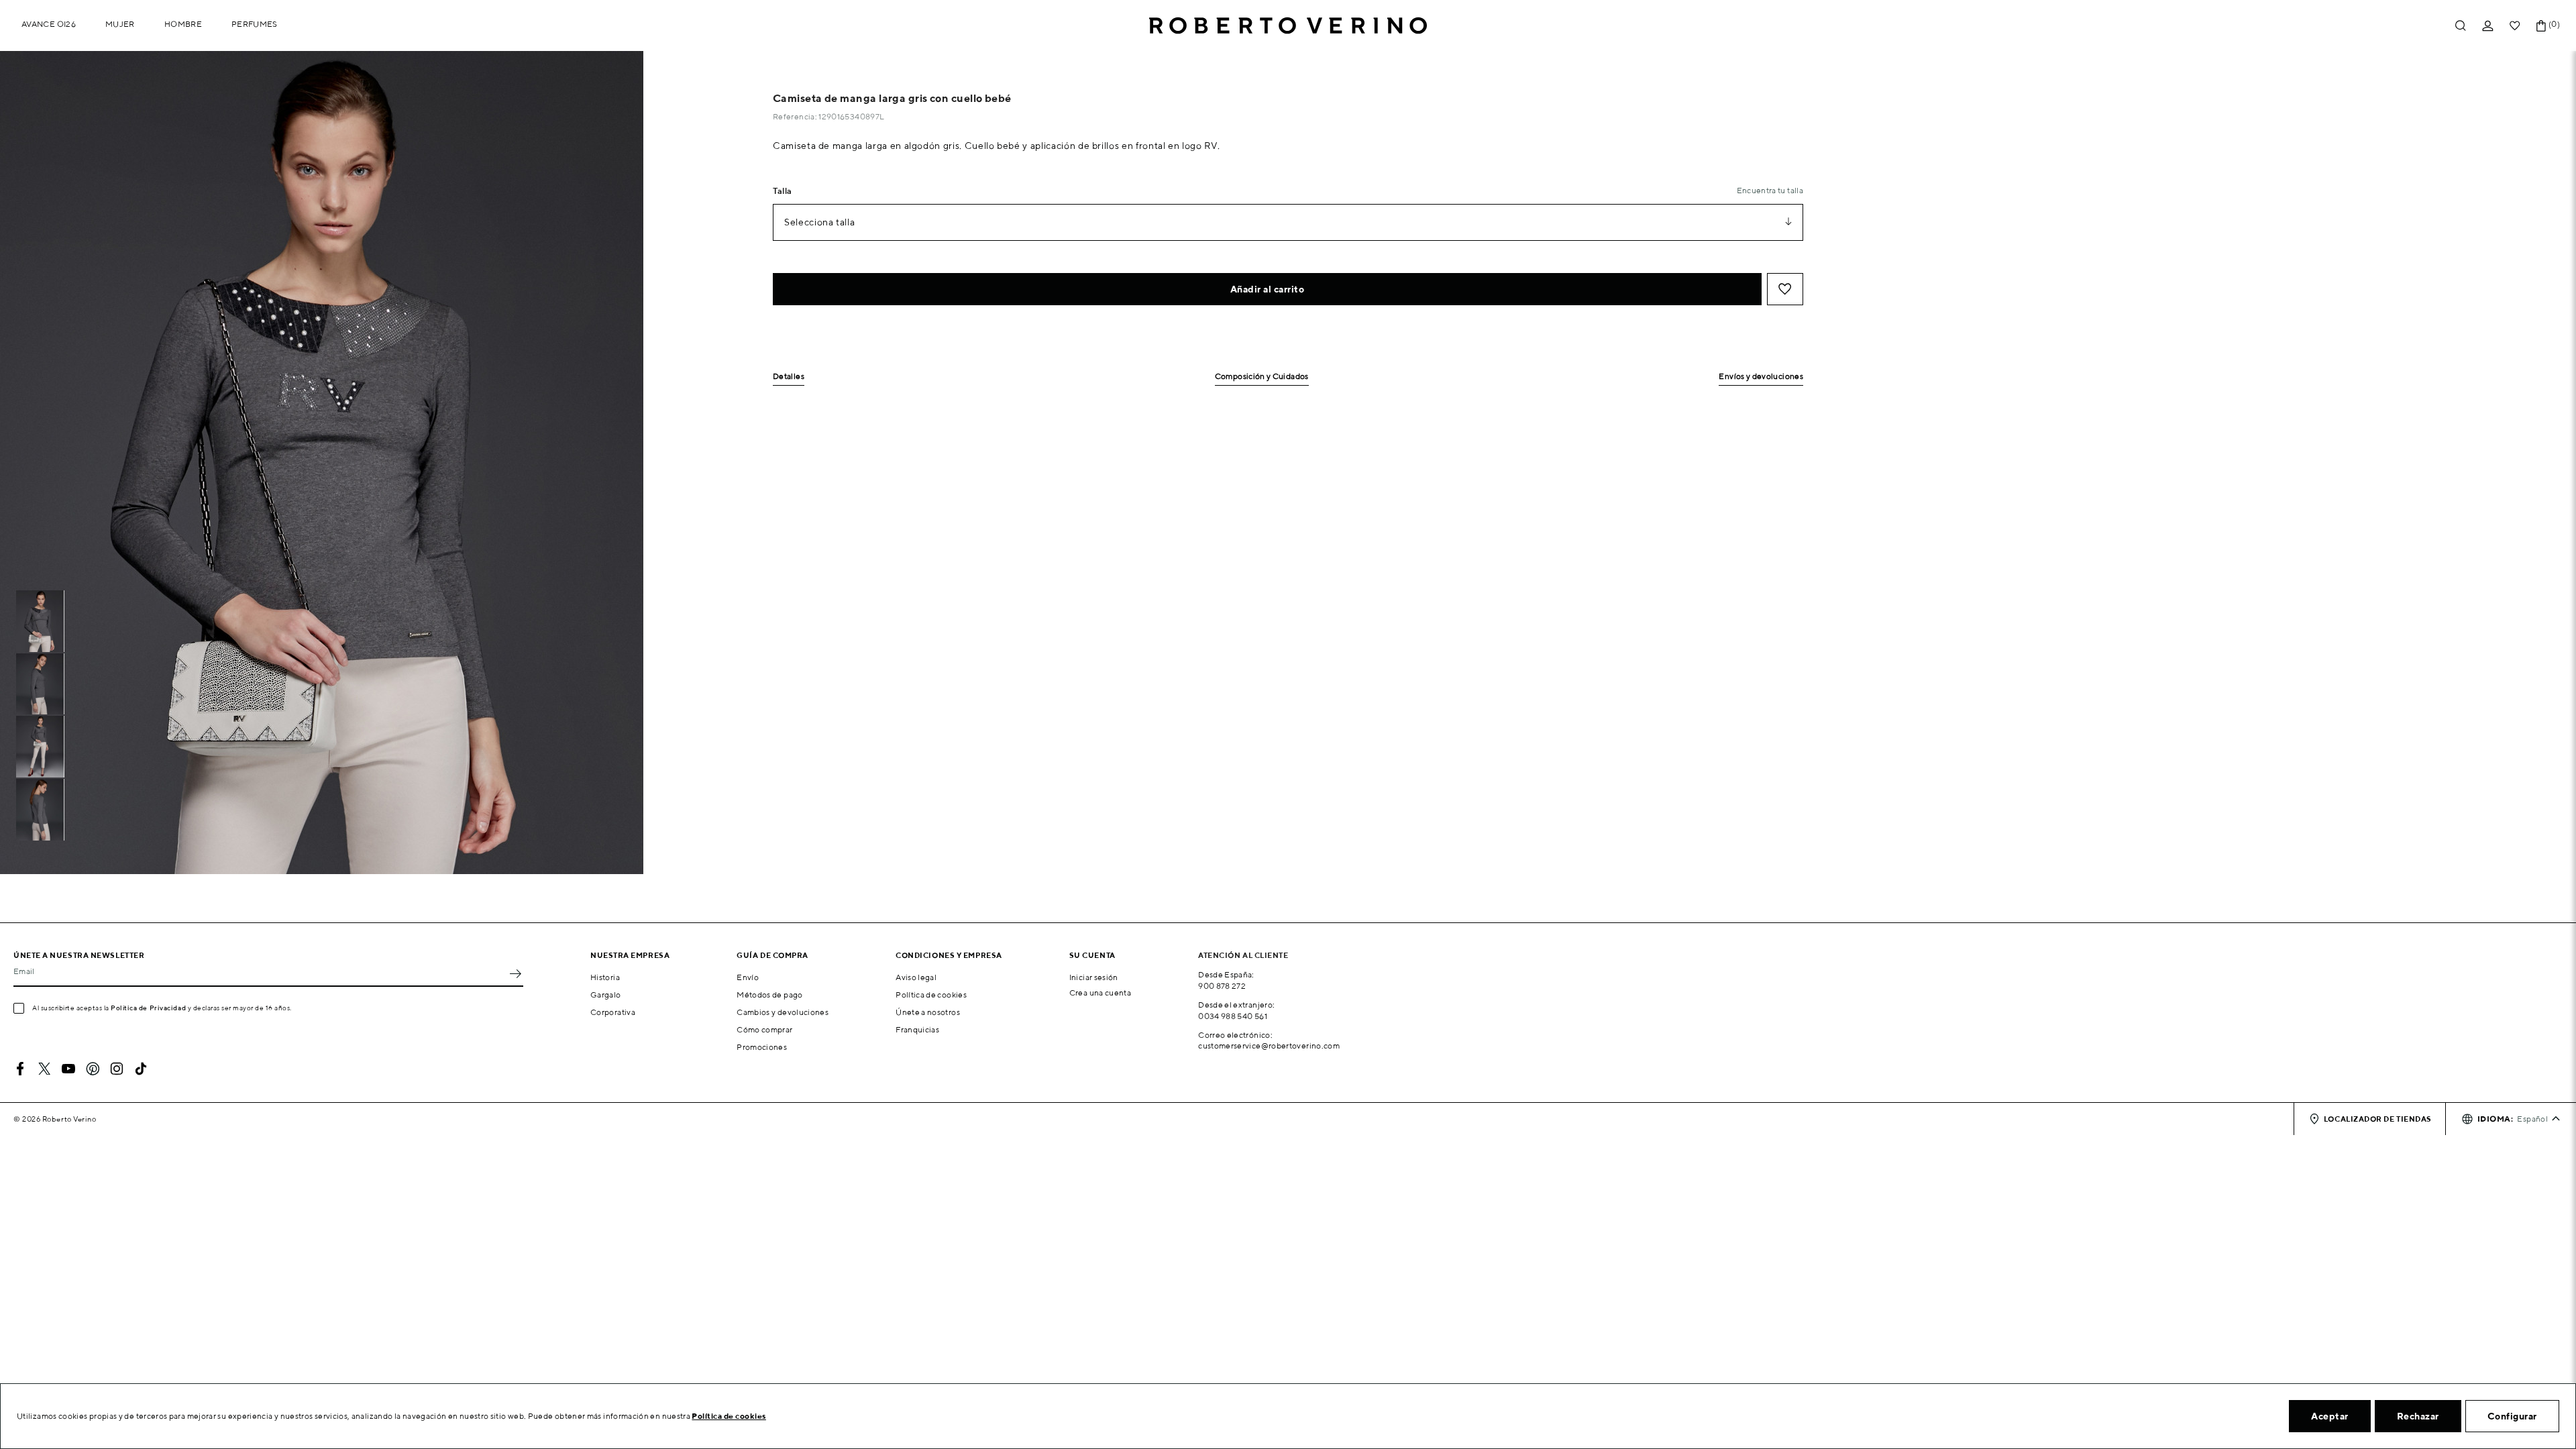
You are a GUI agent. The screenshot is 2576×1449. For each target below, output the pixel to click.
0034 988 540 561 (1233, 1016)
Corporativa (613, 1012)
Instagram (117, 1069)
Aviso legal (916, 977)
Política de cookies (931, 995)
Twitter (44, 1069)
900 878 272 (1222, 986)
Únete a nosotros (928, 1012)
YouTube (68, 1069)
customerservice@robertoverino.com (1269, 1045)
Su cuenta (1092, 955)
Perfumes (255, 24)
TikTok (141, 1069)
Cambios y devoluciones (783, 1012)
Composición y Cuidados (1262, 377)
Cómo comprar (764, 1029)
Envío (748, 977)
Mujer (120, 24)
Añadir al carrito (1268, 289)
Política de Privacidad (148, 1008)
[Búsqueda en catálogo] (2461, 26)
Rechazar (2418, 1416)
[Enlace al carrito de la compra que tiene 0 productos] (2541, 26)
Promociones (762, 1047)
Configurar (2512, 1416)
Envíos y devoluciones (1761, 377)
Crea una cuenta (1100, 992)
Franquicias (917, 1029)
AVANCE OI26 (49, 24)
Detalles (789, 377)
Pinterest (93, 1069)
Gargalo (606, 995)
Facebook (20, 1069)
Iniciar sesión (1094, 977)
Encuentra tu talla (1770, 190)
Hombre (183, 24)
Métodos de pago (769, 995)
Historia (605, 977)
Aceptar (2330, 1416)
